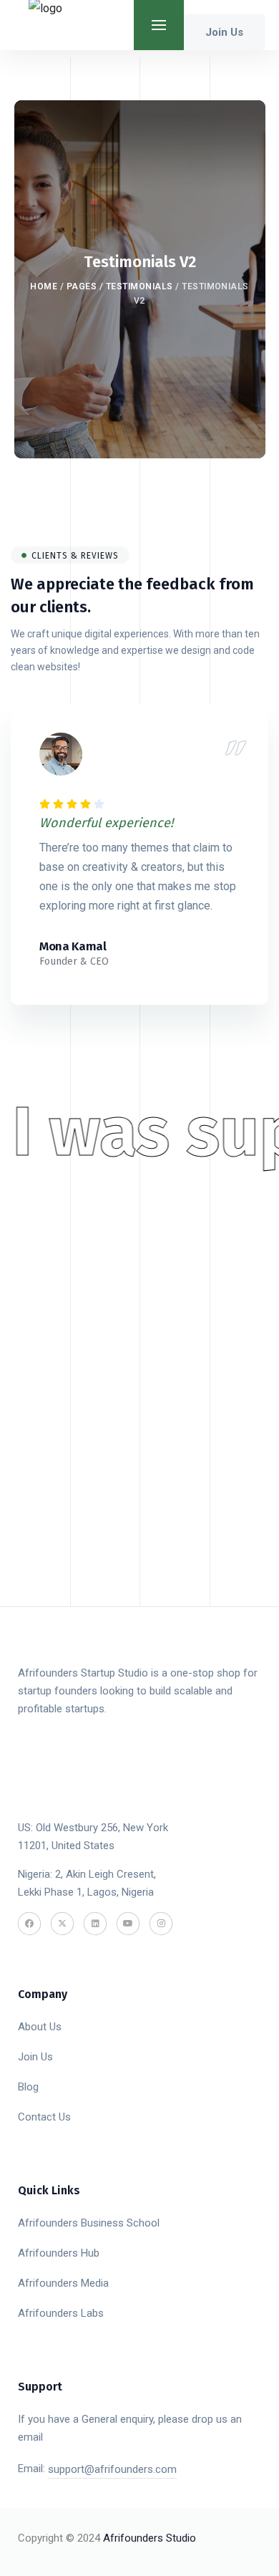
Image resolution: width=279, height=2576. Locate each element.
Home (44, 286)
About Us (40, 2027)
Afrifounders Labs (61, 2313)
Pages (82, 286)
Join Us (35, 2057)
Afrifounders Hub (59, 2253)
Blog (28, 2087)
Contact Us (44, 2117)
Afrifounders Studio (150, 2538)
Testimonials (139, 286)
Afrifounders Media (63, 2283)
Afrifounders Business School (89, 2223)
